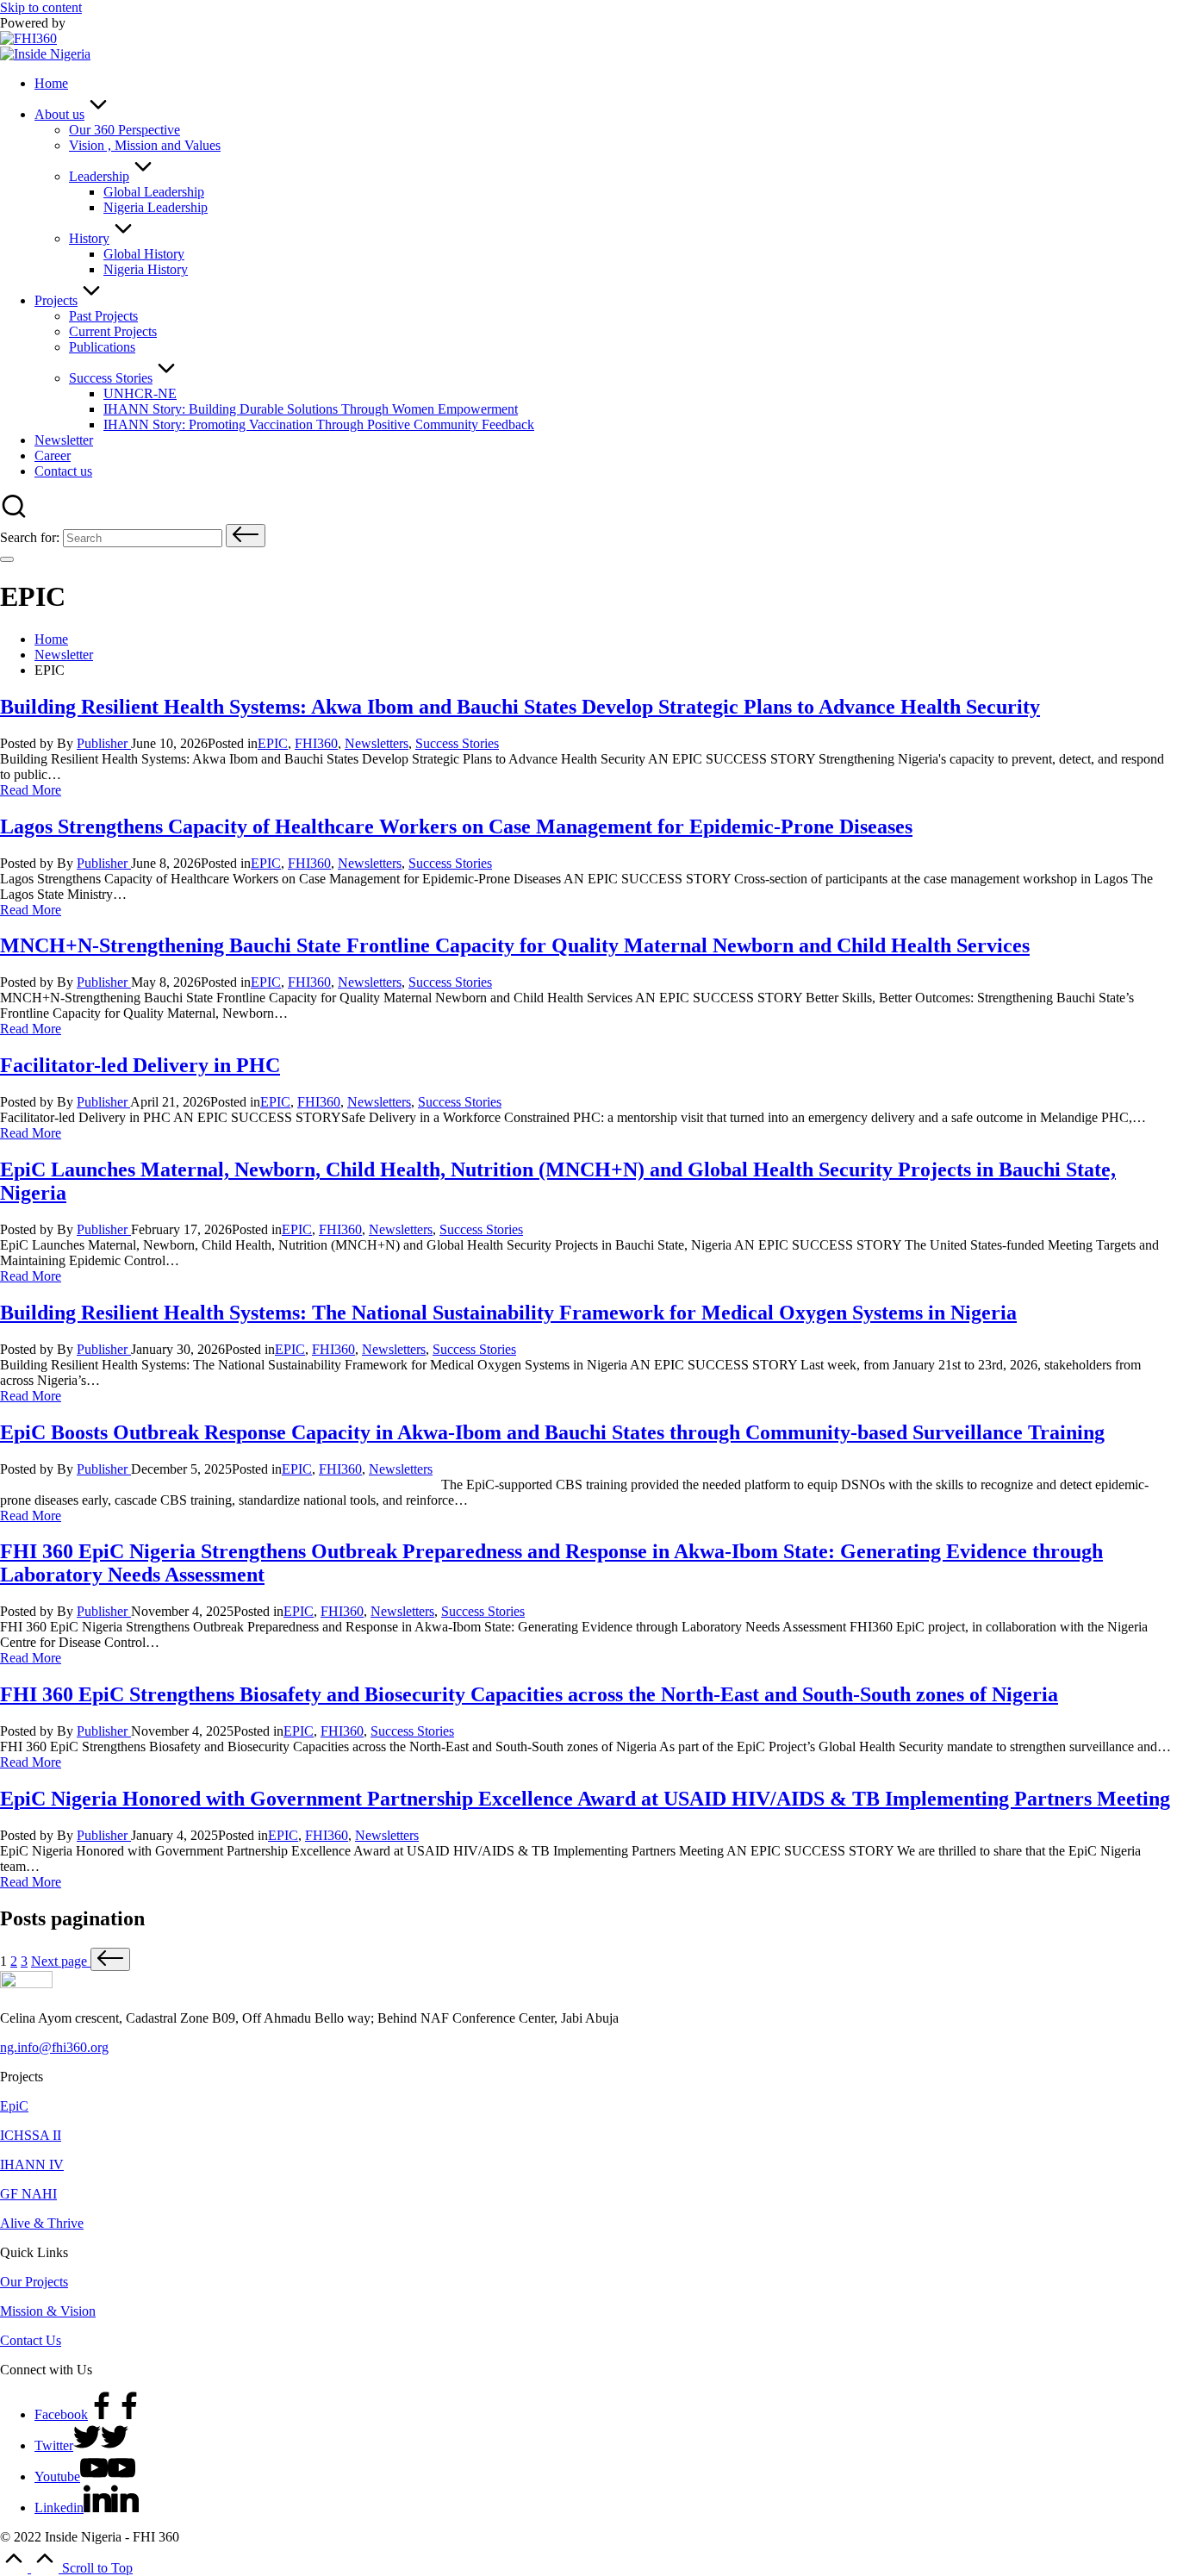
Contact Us (31, 2340)
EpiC (14, 2106)
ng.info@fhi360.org (54, 2047)
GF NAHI (28, 2194)
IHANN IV (32, 2164)
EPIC (273, 743)
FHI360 (316, 743)
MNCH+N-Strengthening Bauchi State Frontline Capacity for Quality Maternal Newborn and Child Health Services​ (515, 945)
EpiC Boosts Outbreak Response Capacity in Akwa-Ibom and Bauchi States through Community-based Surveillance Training (552, 1432)
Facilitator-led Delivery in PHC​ (140, 1065)
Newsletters (377, 743)
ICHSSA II (31, 2135)
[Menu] (7, 559)
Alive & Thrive (42, 2223)
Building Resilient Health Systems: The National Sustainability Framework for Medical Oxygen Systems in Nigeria (508, 1313)
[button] (246, 536)
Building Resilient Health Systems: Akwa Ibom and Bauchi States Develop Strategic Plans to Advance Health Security (520, 707)
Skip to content (41, 7)
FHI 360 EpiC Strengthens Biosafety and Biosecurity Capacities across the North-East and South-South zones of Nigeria (529, 1694)
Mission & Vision (48, 2311)
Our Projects (34, 2282)
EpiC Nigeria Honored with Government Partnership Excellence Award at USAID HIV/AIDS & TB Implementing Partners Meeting (585, 1799)
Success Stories (457, 743)
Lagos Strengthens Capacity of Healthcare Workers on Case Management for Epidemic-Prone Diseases (456, 826)
